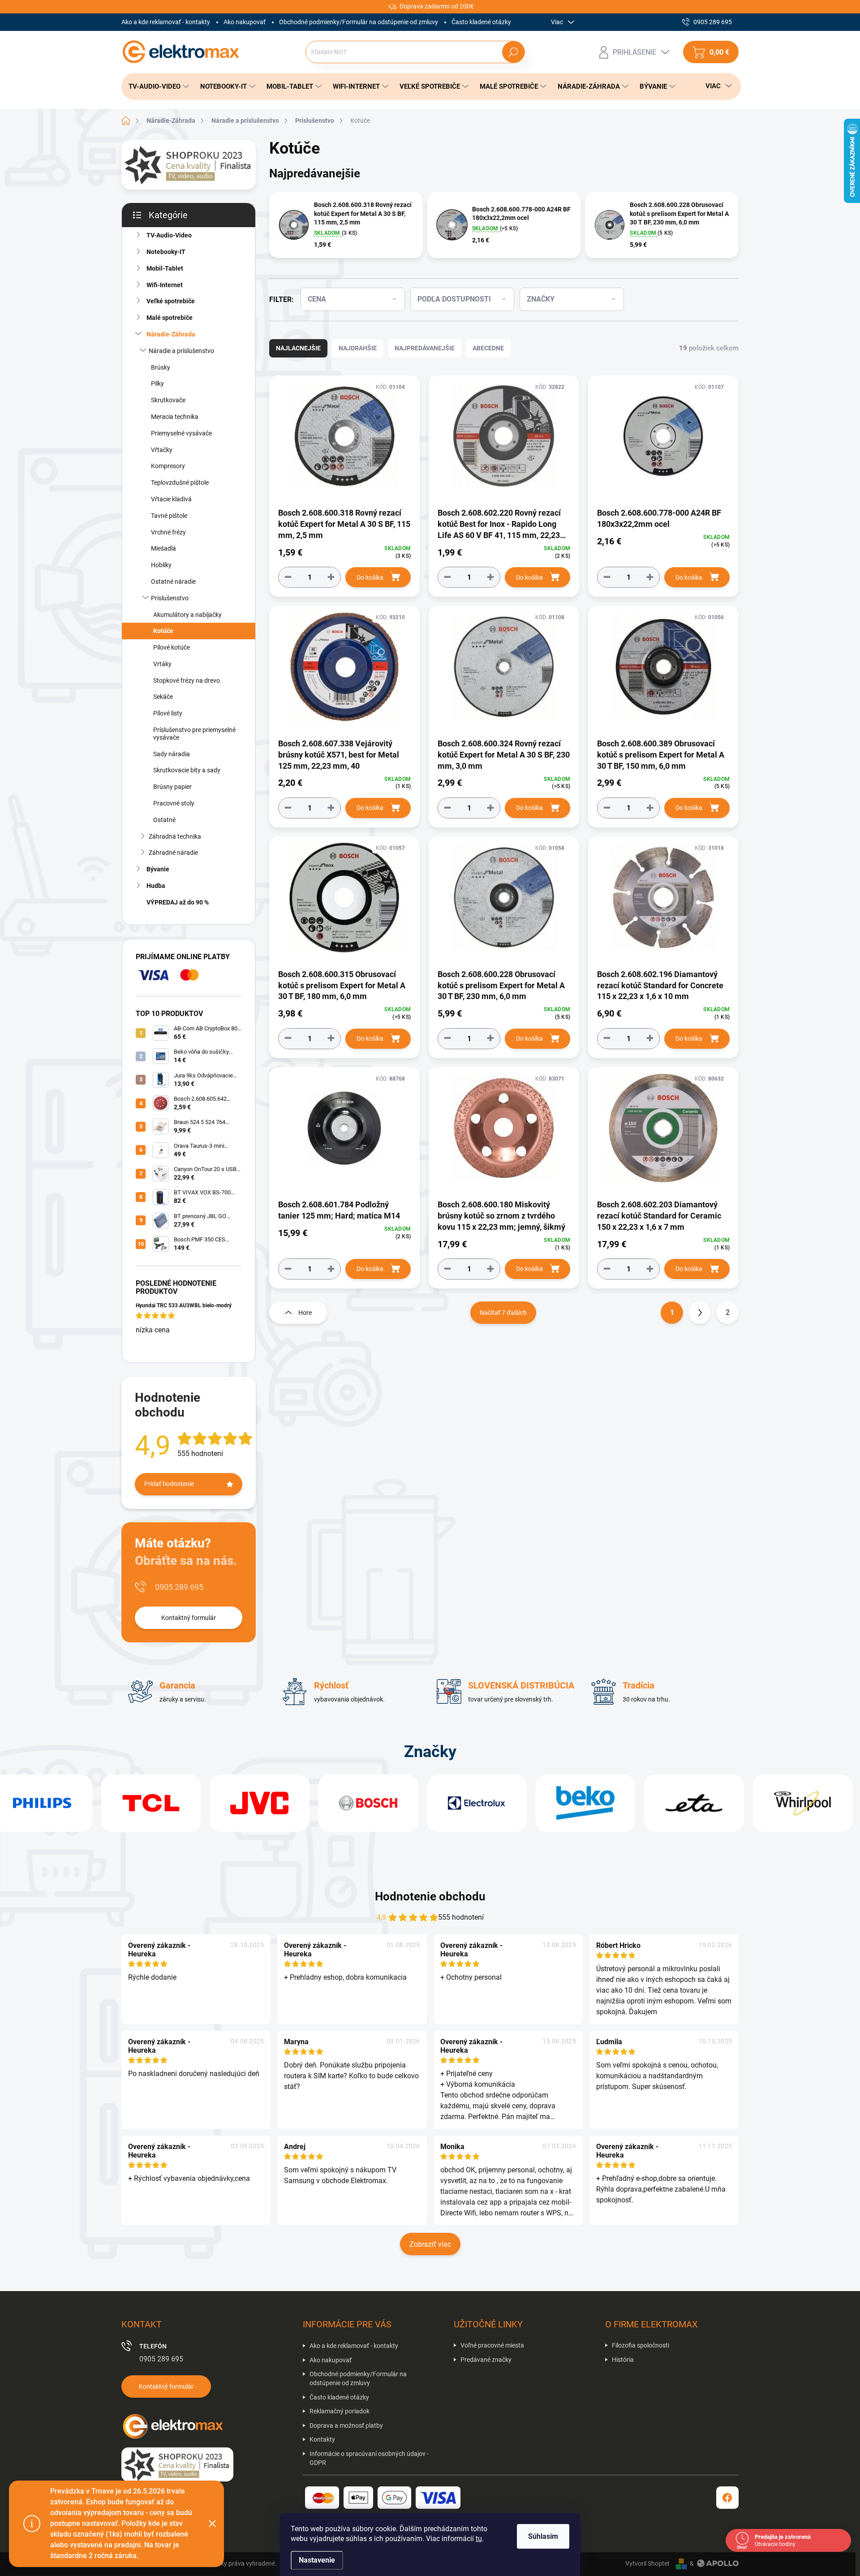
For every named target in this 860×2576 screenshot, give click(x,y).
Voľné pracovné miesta (492, 2345)
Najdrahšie (358, 348)
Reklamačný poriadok (340, 2411)
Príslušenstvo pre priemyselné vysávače (194, 734)
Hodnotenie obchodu (430, 1896)
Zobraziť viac (430, 2244)
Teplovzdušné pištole (180, 482)
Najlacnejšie (298, 348)
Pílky (157, 383)
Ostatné (164, 820)
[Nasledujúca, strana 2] (700, 1313)
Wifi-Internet (165, 285)
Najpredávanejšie (425, 348)
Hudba (156, 886)
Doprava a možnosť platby (346, 2425)
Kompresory (168, 466)
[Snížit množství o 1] (288, 577)
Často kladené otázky (481, 22)
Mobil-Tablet (165, 268)
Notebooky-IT (166, 252)
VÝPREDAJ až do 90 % (178, 902)
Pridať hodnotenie (169, 1484)
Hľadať (513, 52)
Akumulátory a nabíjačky (187, 615)
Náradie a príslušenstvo (181, 351)
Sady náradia (172, 754)
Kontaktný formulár (189, 1618)
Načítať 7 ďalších (503, 1313)
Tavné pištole (169, 516)
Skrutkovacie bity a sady (187, 770)
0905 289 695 (179, 1587)
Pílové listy (168, 713)
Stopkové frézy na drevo (187, 681)
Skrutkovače (168, 400)
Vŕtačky (162, 450)
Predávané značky (486, 2360)
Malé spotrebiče (170, 318)
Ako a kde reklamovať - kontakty (166, 22)
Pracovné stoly (174, 803)
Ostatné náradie (173, 582)
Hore (305, 1313)
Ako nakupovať (245, 22)
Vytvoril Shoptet (647, 2563)
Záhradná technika (175, 836)
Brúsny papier (172, 787)
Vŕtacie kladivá (171, 499)
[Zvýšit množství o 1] (331, 577)
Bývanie (158, 869)
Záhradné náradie (173, 853)
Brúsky (161, 367)
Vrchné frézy (168, 532)
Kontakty (322, 2439)
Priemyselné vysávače (181, 433)
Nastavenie (317, 2560)
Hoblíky (161, 565)
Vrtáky (162, 664)
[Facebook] (727, 2498)
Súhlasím (543, 2536)
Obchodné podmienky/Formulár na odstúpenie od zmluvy (359, 22)
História (623, 2360)
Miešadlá (163, 548)
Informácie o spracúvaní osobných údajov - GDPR (369, 2458)
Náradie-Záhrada (171, 334)
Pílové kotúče (172, 647)
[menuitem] (156, 86)
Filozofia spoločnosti (641, 2345)
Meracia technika (175, 417)
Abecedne (488, 348)
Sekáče (163, 697)
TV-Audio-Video (169, 235)
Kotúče (163, 631)
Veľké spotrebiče (171, 301)
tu (479, 2539)
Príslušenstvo (170, 598)
